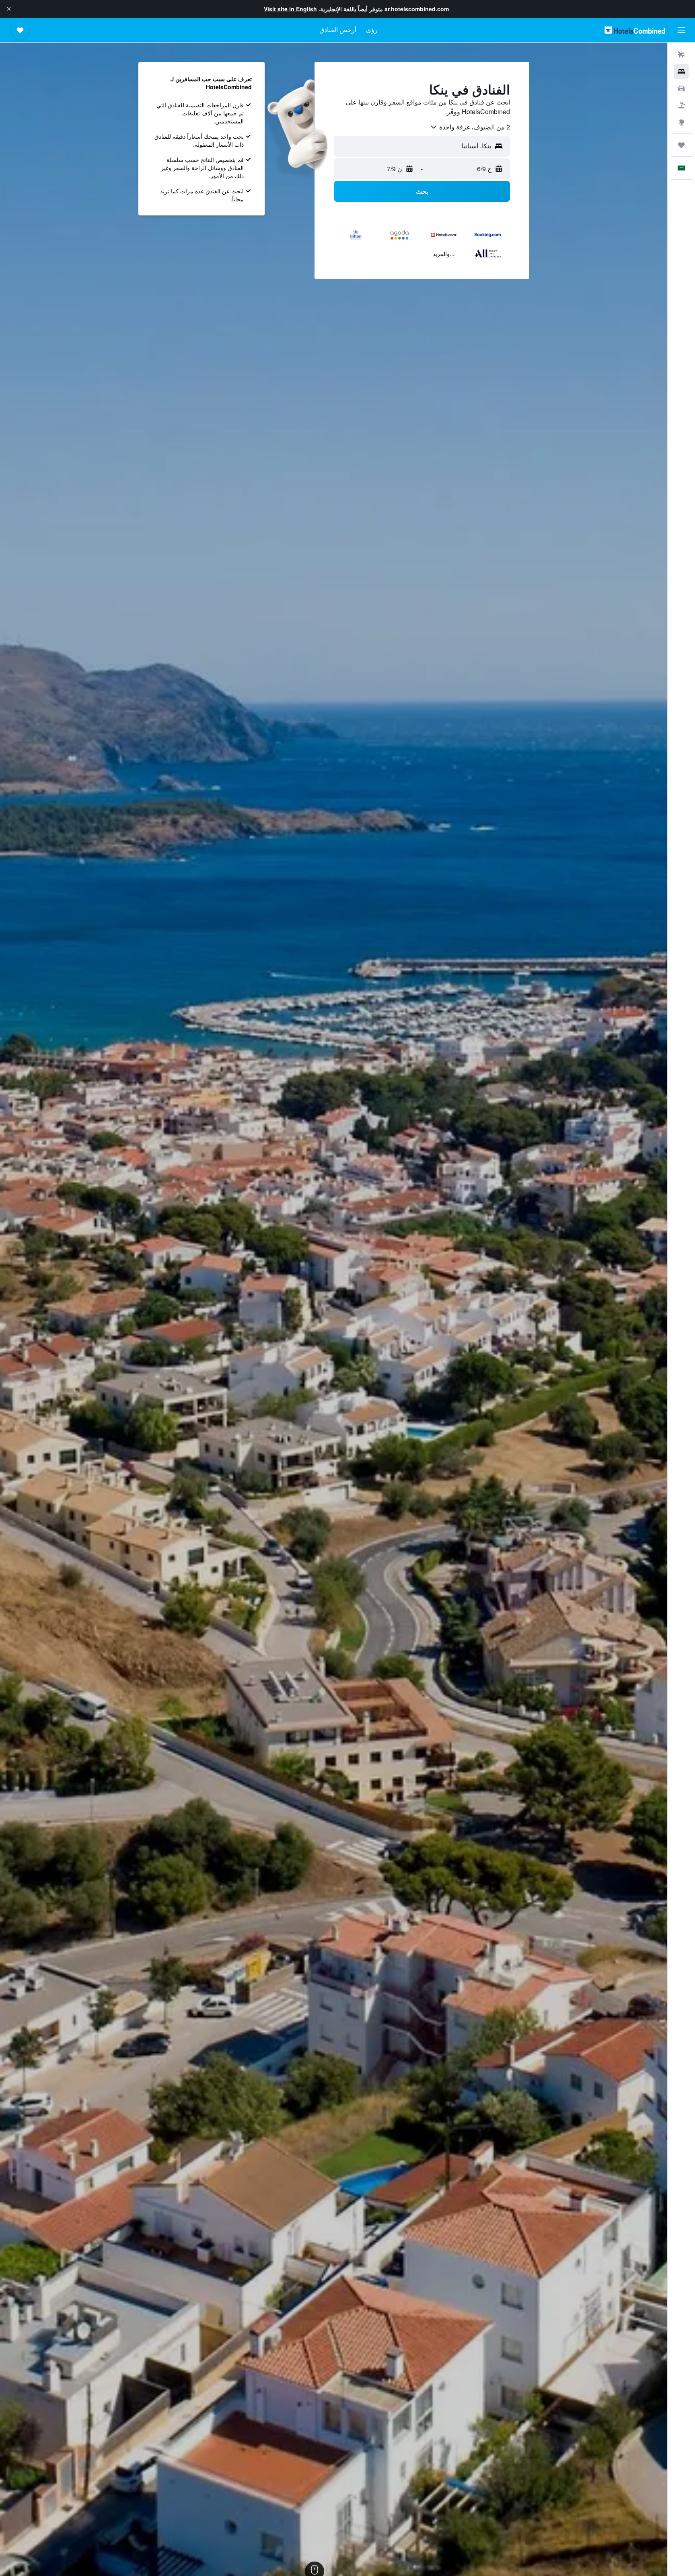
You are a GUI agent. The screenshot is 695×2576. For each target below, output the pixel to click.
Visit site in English (290, 9)
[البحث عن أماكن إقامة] (681, 72)
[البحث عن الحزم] (681, 105)
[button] (9, 9)
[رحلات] (681, 145)
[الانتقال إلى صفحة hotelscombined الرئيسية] (635, 30)
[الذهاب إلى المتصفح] (681, 122)
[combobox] (470, 127)
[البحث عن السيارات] (681, 88)
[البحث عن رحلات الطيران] (681, 55)
